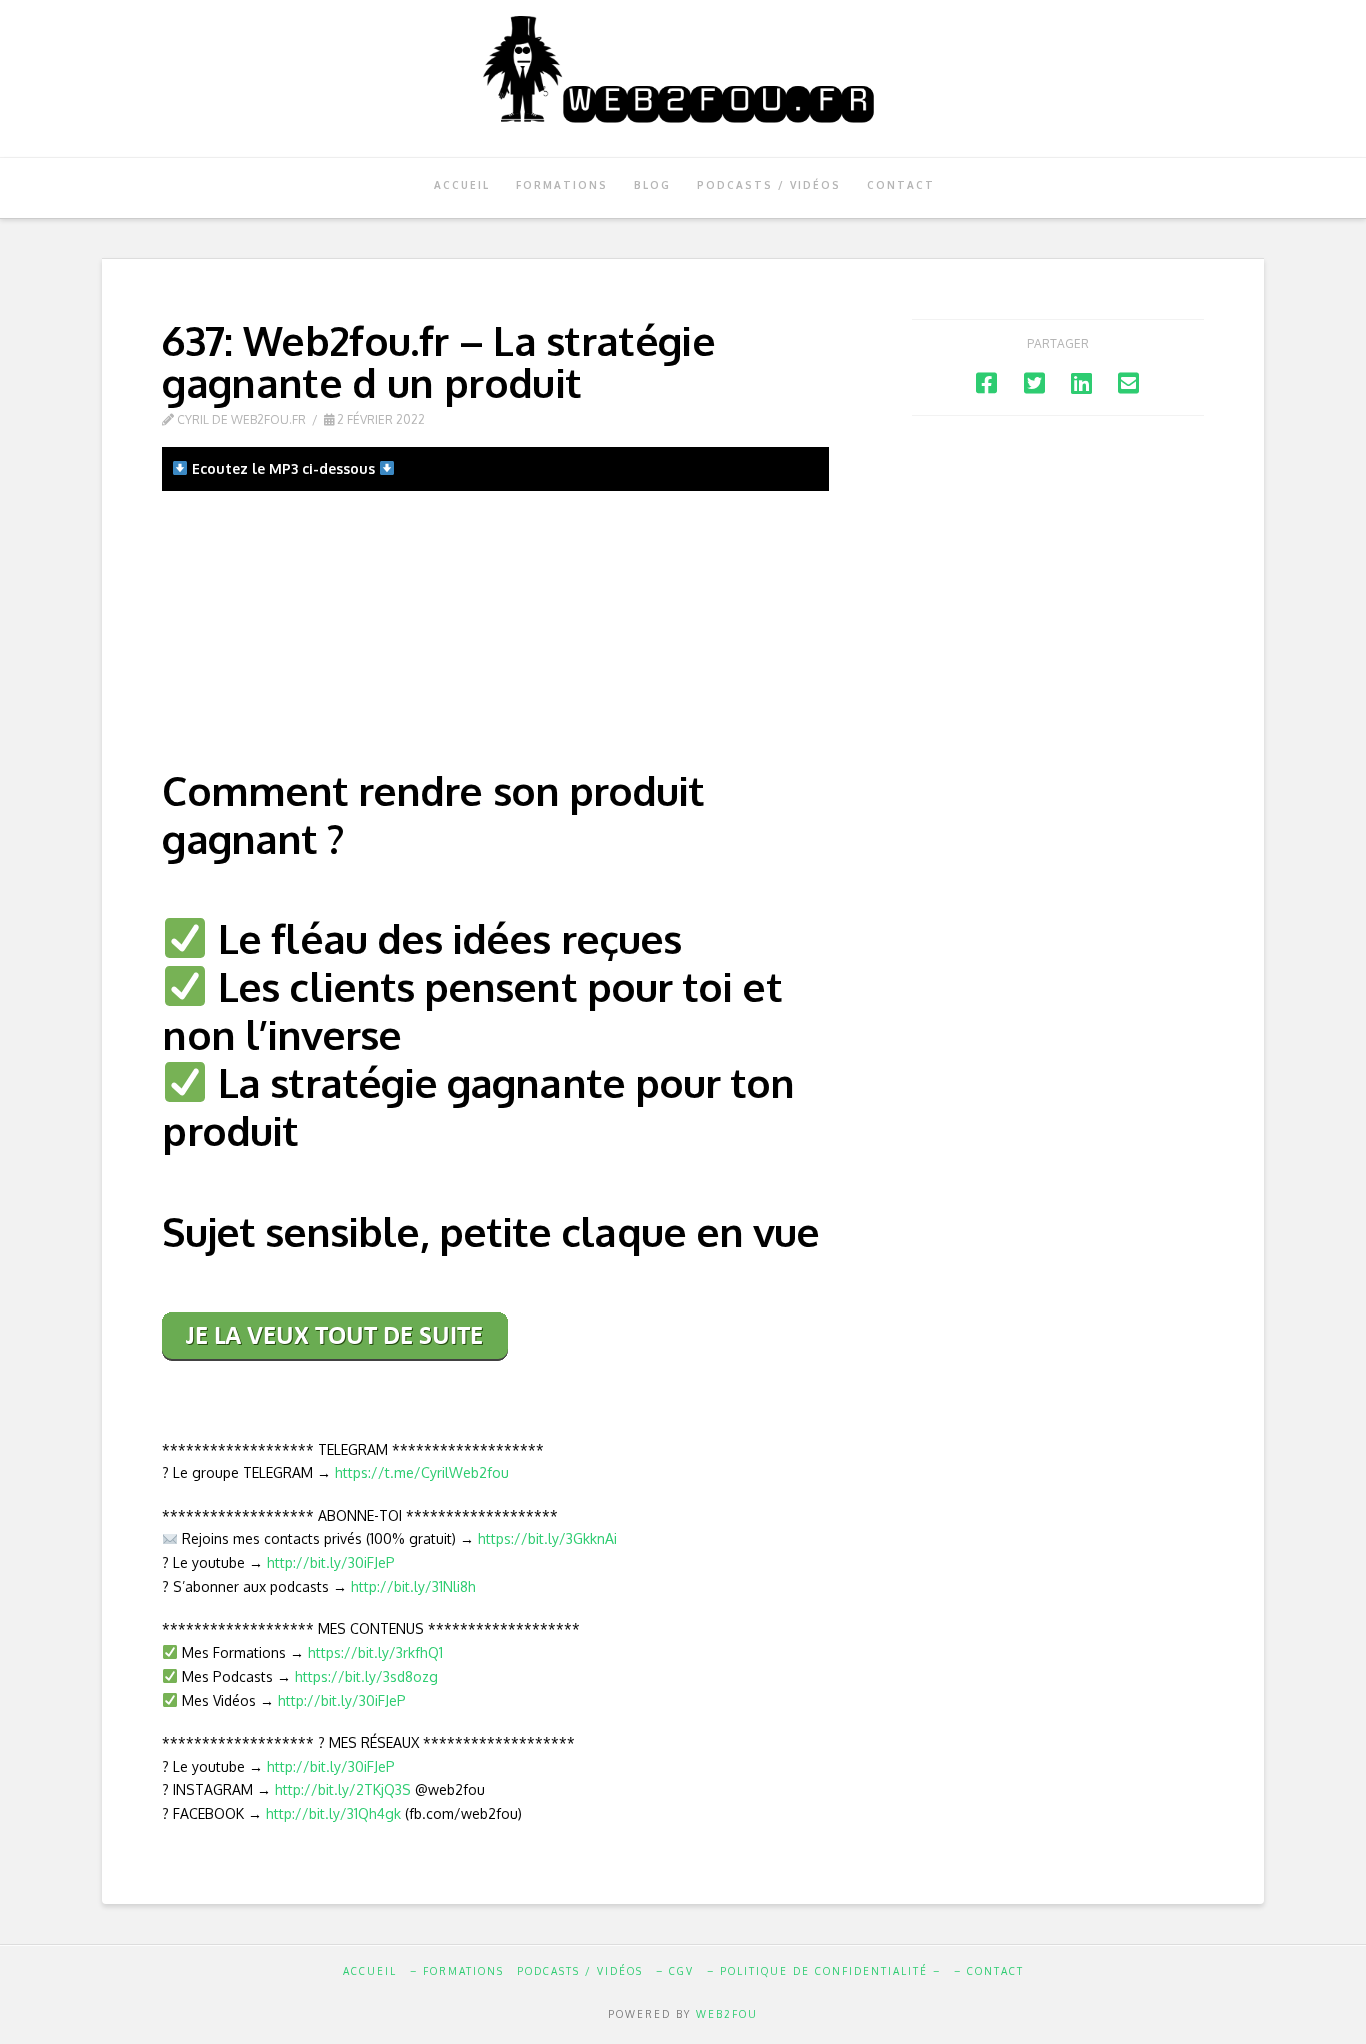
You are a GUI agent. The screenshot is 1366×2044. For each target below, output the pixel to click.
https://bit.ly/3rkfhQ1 (375, 1652)
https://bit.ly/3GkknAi (547, 1538)
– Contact (989, 1971)
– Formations (457, 1971)
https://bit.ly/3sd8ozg (366, 1676)
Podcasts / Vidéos (580, 1971)
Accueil (370, 1971)
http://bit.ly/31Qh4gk (333, 1813)
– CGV (675, 1971)
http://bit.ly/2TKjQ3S (343, 1789)
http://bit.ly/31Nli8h (413, 1586)
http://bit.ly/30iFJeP (331, 1562)
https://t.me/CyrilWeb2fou (422, 1472)
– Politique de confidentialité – (824, 1971)
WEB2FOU (727, 2014)
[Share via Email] (1128, 382)
